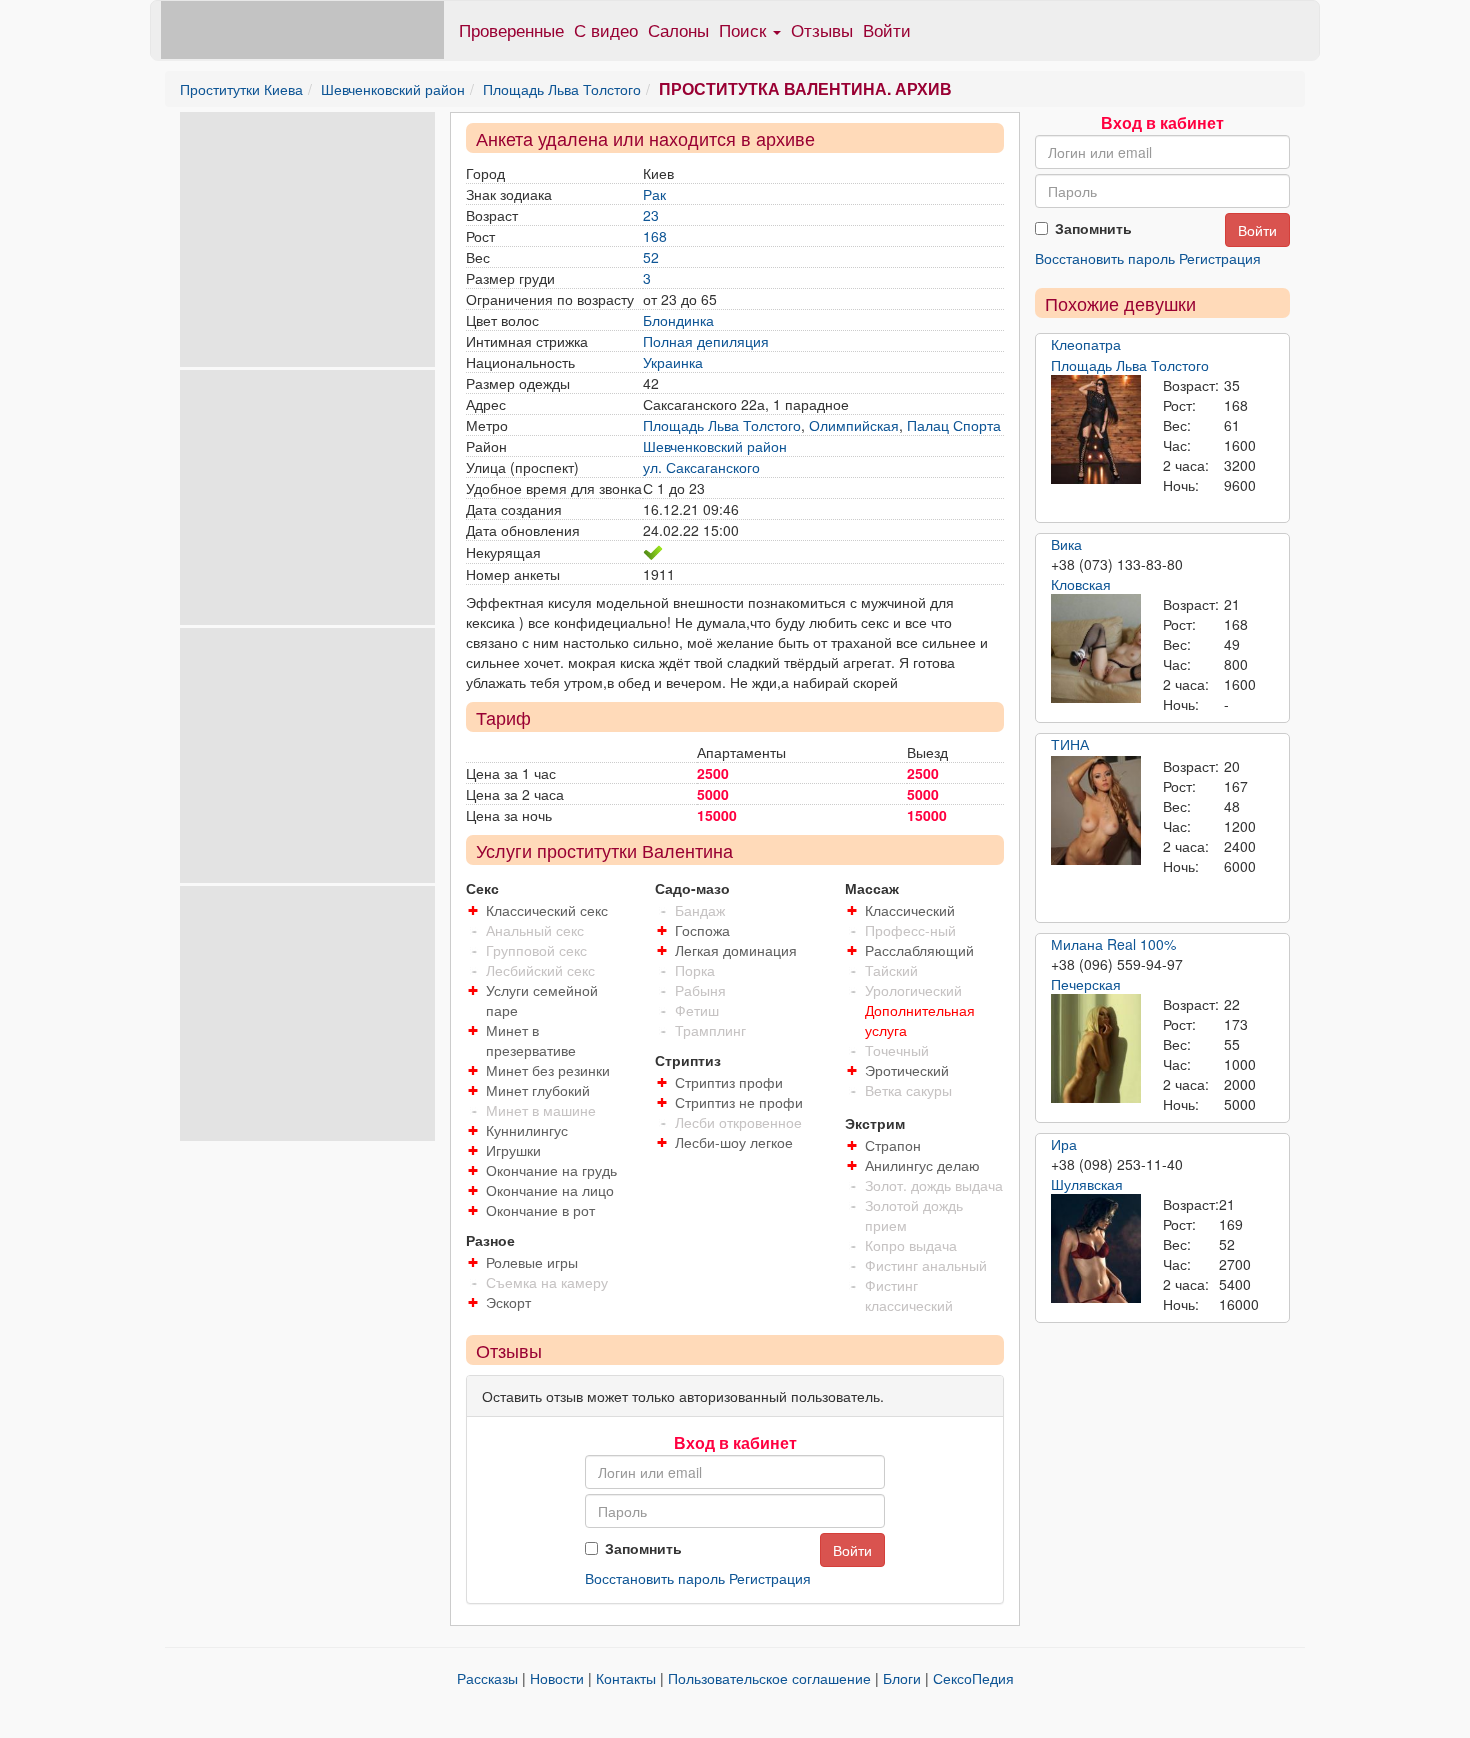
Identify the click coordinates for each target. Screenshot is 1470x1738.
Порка (695, 970)
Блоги (902, 1678)
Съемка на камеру (547, 1282)
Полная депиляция (706, 341)
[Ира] (1096, 1249)
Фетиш (697, 1010)
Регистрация (770, 1578)
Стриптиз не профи (739, 1102)
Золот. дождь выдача (934, 1185)
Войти (887, 29)
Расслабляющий (919, 950)
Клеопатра (1086, 344)
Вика (1066, 544)
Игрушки (513, 1150)
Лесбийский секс (540, 970)
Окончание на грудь (551, 1170)
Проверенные (511, 29)
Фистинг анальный (926, 1265)
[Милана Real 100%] (1096, 1049)
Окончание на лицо (550, 1190)
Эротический (907, 1070)
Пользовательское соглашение (769, 1678)
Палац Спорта (954, 425)
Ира (1064, 1144)
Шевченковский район (393, 89)
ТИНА (1070, 744)
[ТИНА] (1096, 811)
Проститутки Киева (241, 89)
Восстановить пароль (655, 1578)
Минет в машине (541, 1110)
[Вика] (1096, 649)
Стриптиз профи (729, 1082)
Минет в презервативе (531, 1040)
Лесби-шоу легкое (734, 1142)
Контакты (626, 1678)
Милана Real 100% (1113, 944)
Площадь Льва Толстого (562, 89)
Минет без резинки (548, 1070)
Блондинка (678, 320)
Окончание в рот (540, 1210)
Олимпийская (854, 425)
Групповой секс (536, 950)
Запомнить (643, 1548)
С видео (606, 29)
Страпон (893, 1145)
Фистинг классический (909, 1295)
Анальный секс (535, 930)
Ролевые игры (532, 1262)
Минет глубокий (538, 1090)
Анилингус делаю (922, 1165)
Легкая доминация (736, 950)
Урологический (913, 990)
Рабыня (700, 990)
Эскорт (508, 1302)
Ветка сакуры (908, 1090)
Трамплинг (710, 1030)
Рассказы (487, 1678)
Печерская (1086, 984)
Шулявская (1087, 1184)
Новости (557, 1678)
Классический (910, 910)
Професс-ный (910, 930)
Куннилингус (527, 1130)
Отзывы (822, 29)
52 (651, 257)
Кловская (1081, 584)
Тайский (891, 970)
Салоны (678, 29)
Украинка (673, 362)
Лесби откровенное (738, 1122)
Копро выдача (911, 1245)
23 (651, 215)
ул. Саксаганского (701, 467)
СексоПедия (973, 1678)
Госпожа (702, 930)
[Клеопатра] (1096, 430)
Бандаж (700, 910)
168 (655, 236)
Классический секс (547, 910)
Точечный (897, 1050)
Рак (654, 194)
